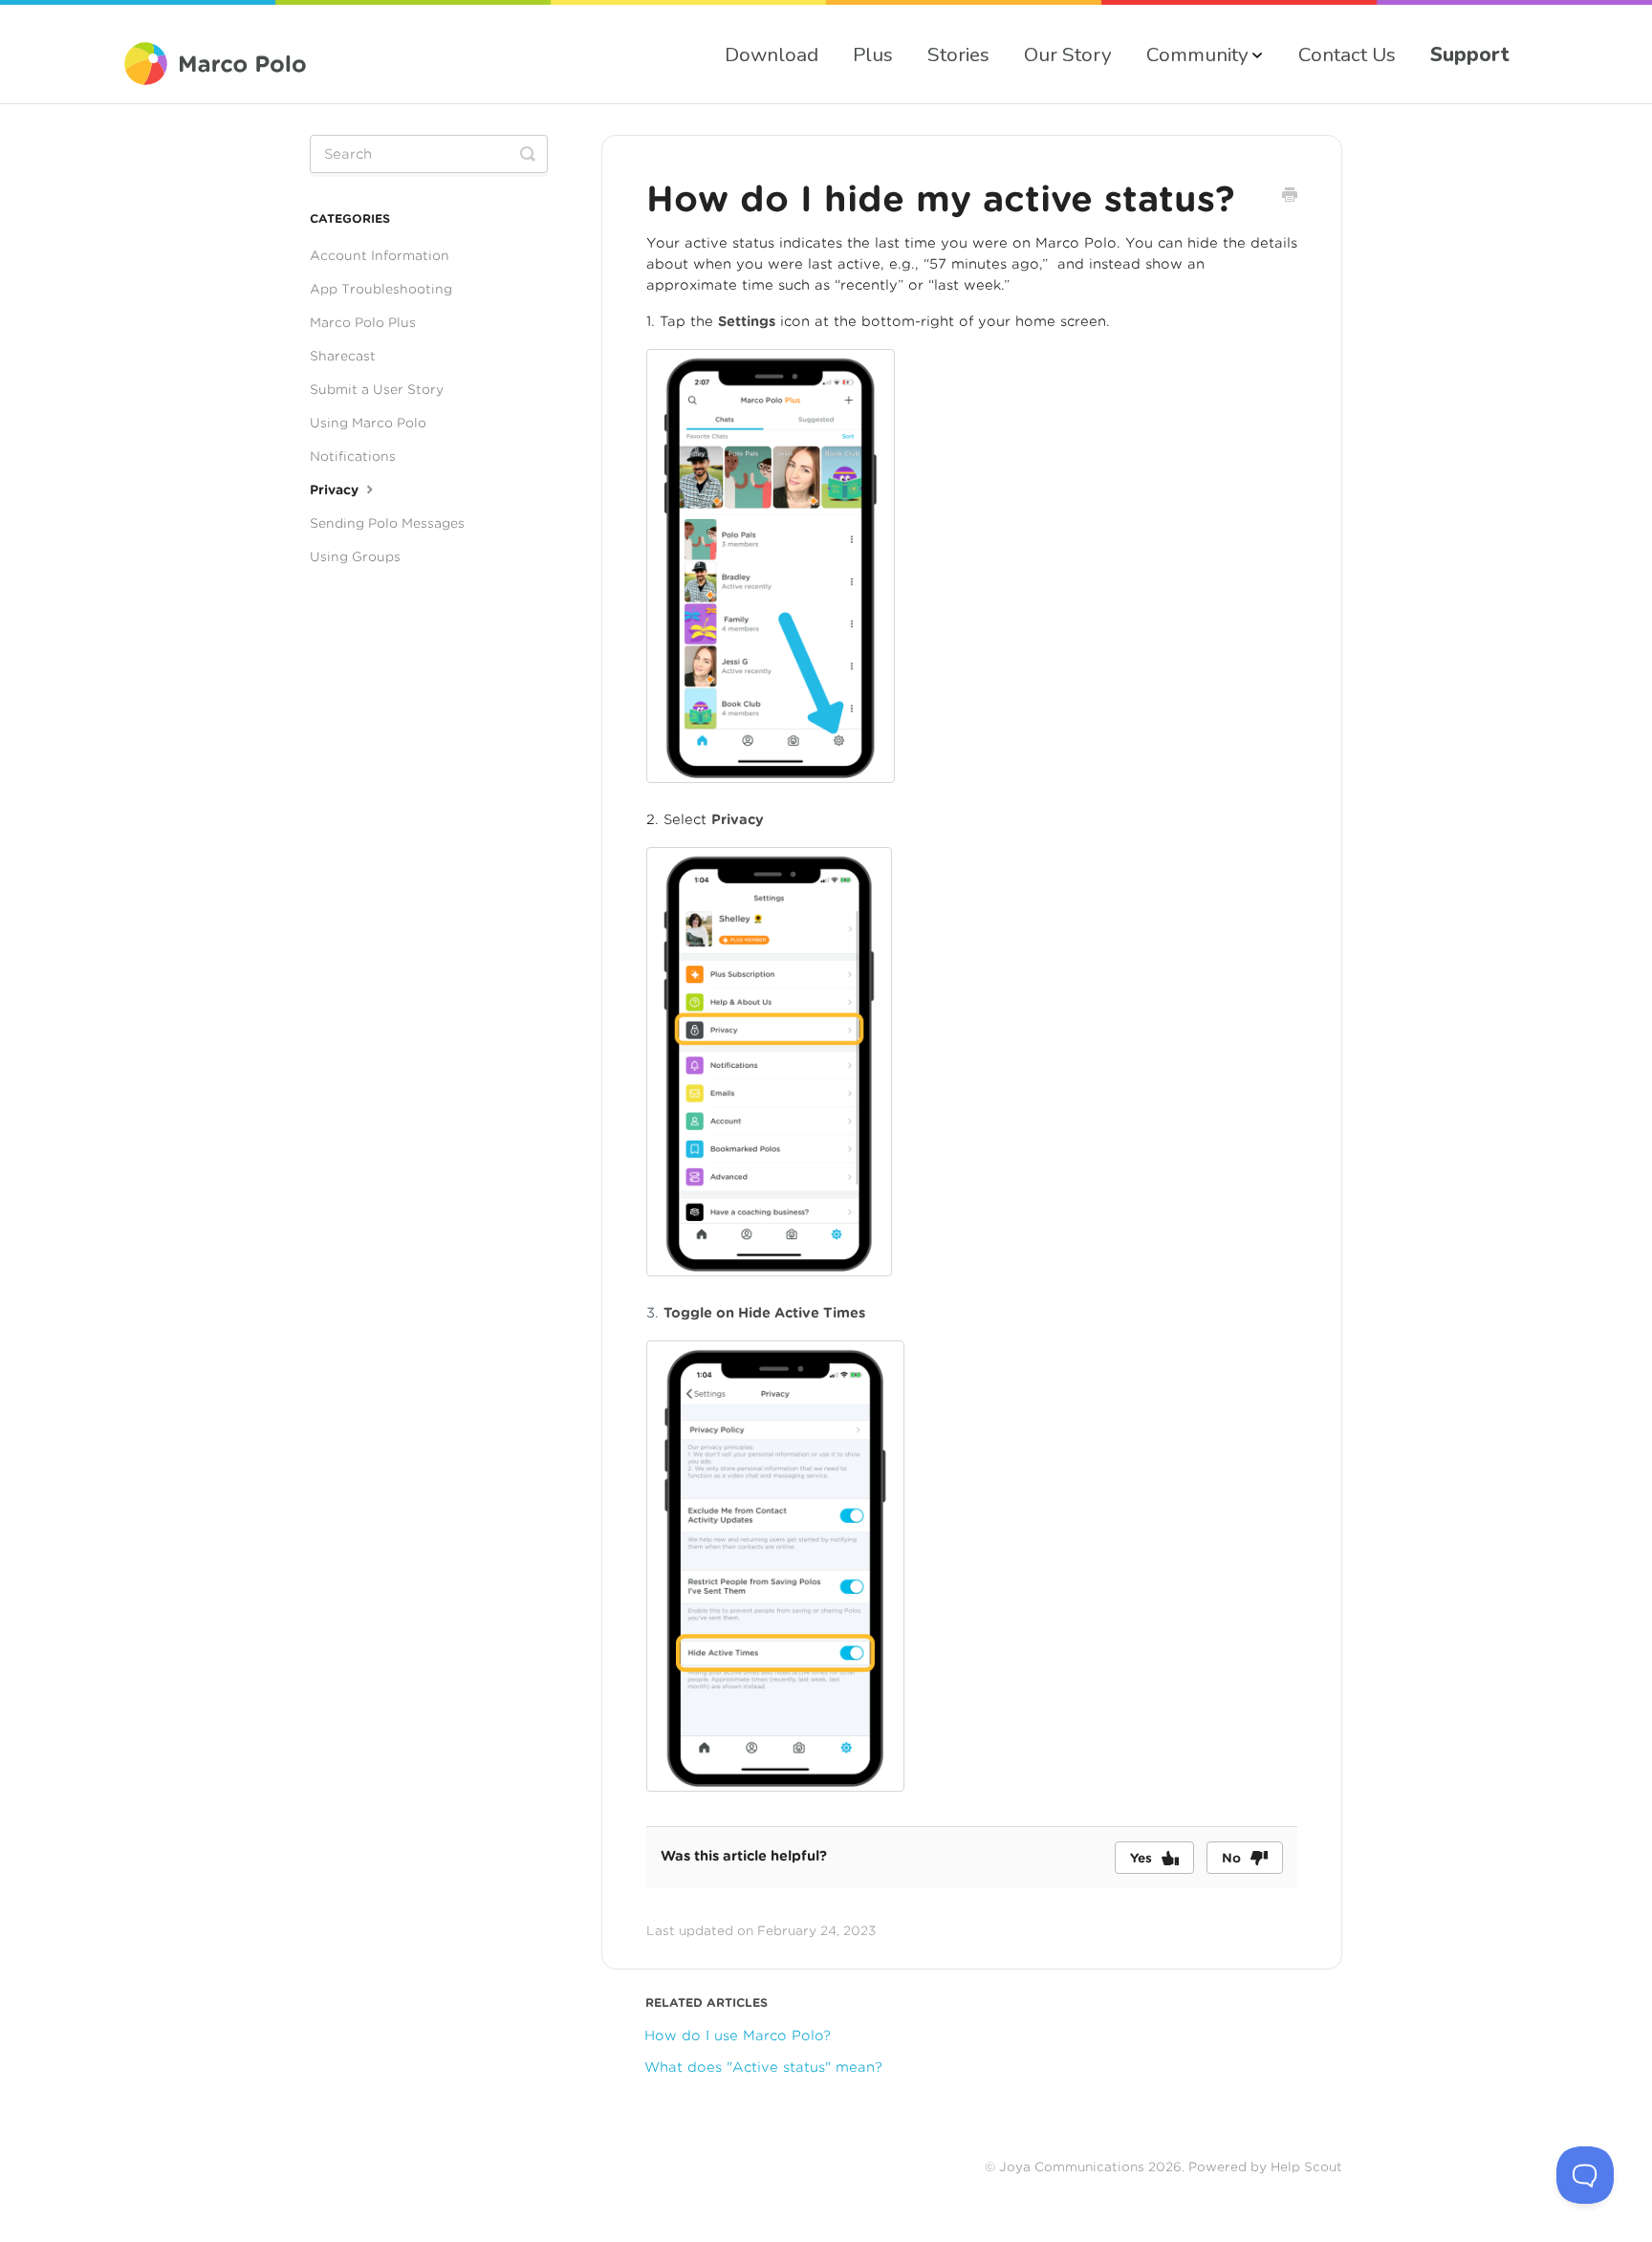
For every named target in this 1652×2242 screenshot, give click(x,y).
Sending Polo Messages (387, 523)
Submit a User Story (377, 389)
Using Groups (355, 556)
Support (1470, 54)
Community (1197, 54)
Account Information (380, 255)
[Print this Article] (1290, 197)
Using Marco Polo (368, 423)
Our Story (1068, 54)
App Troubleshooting (381, 289)
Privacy (336, 490)
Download (772, 54)
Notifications (353, 456)
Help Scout (1306, 2167)
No (1231, 1858)
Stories (958, 54)
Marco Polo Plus (363, 322)
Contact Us (1347, 54)
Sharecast (343, 356)
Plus (873, 54)
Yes (1141, 1858)
